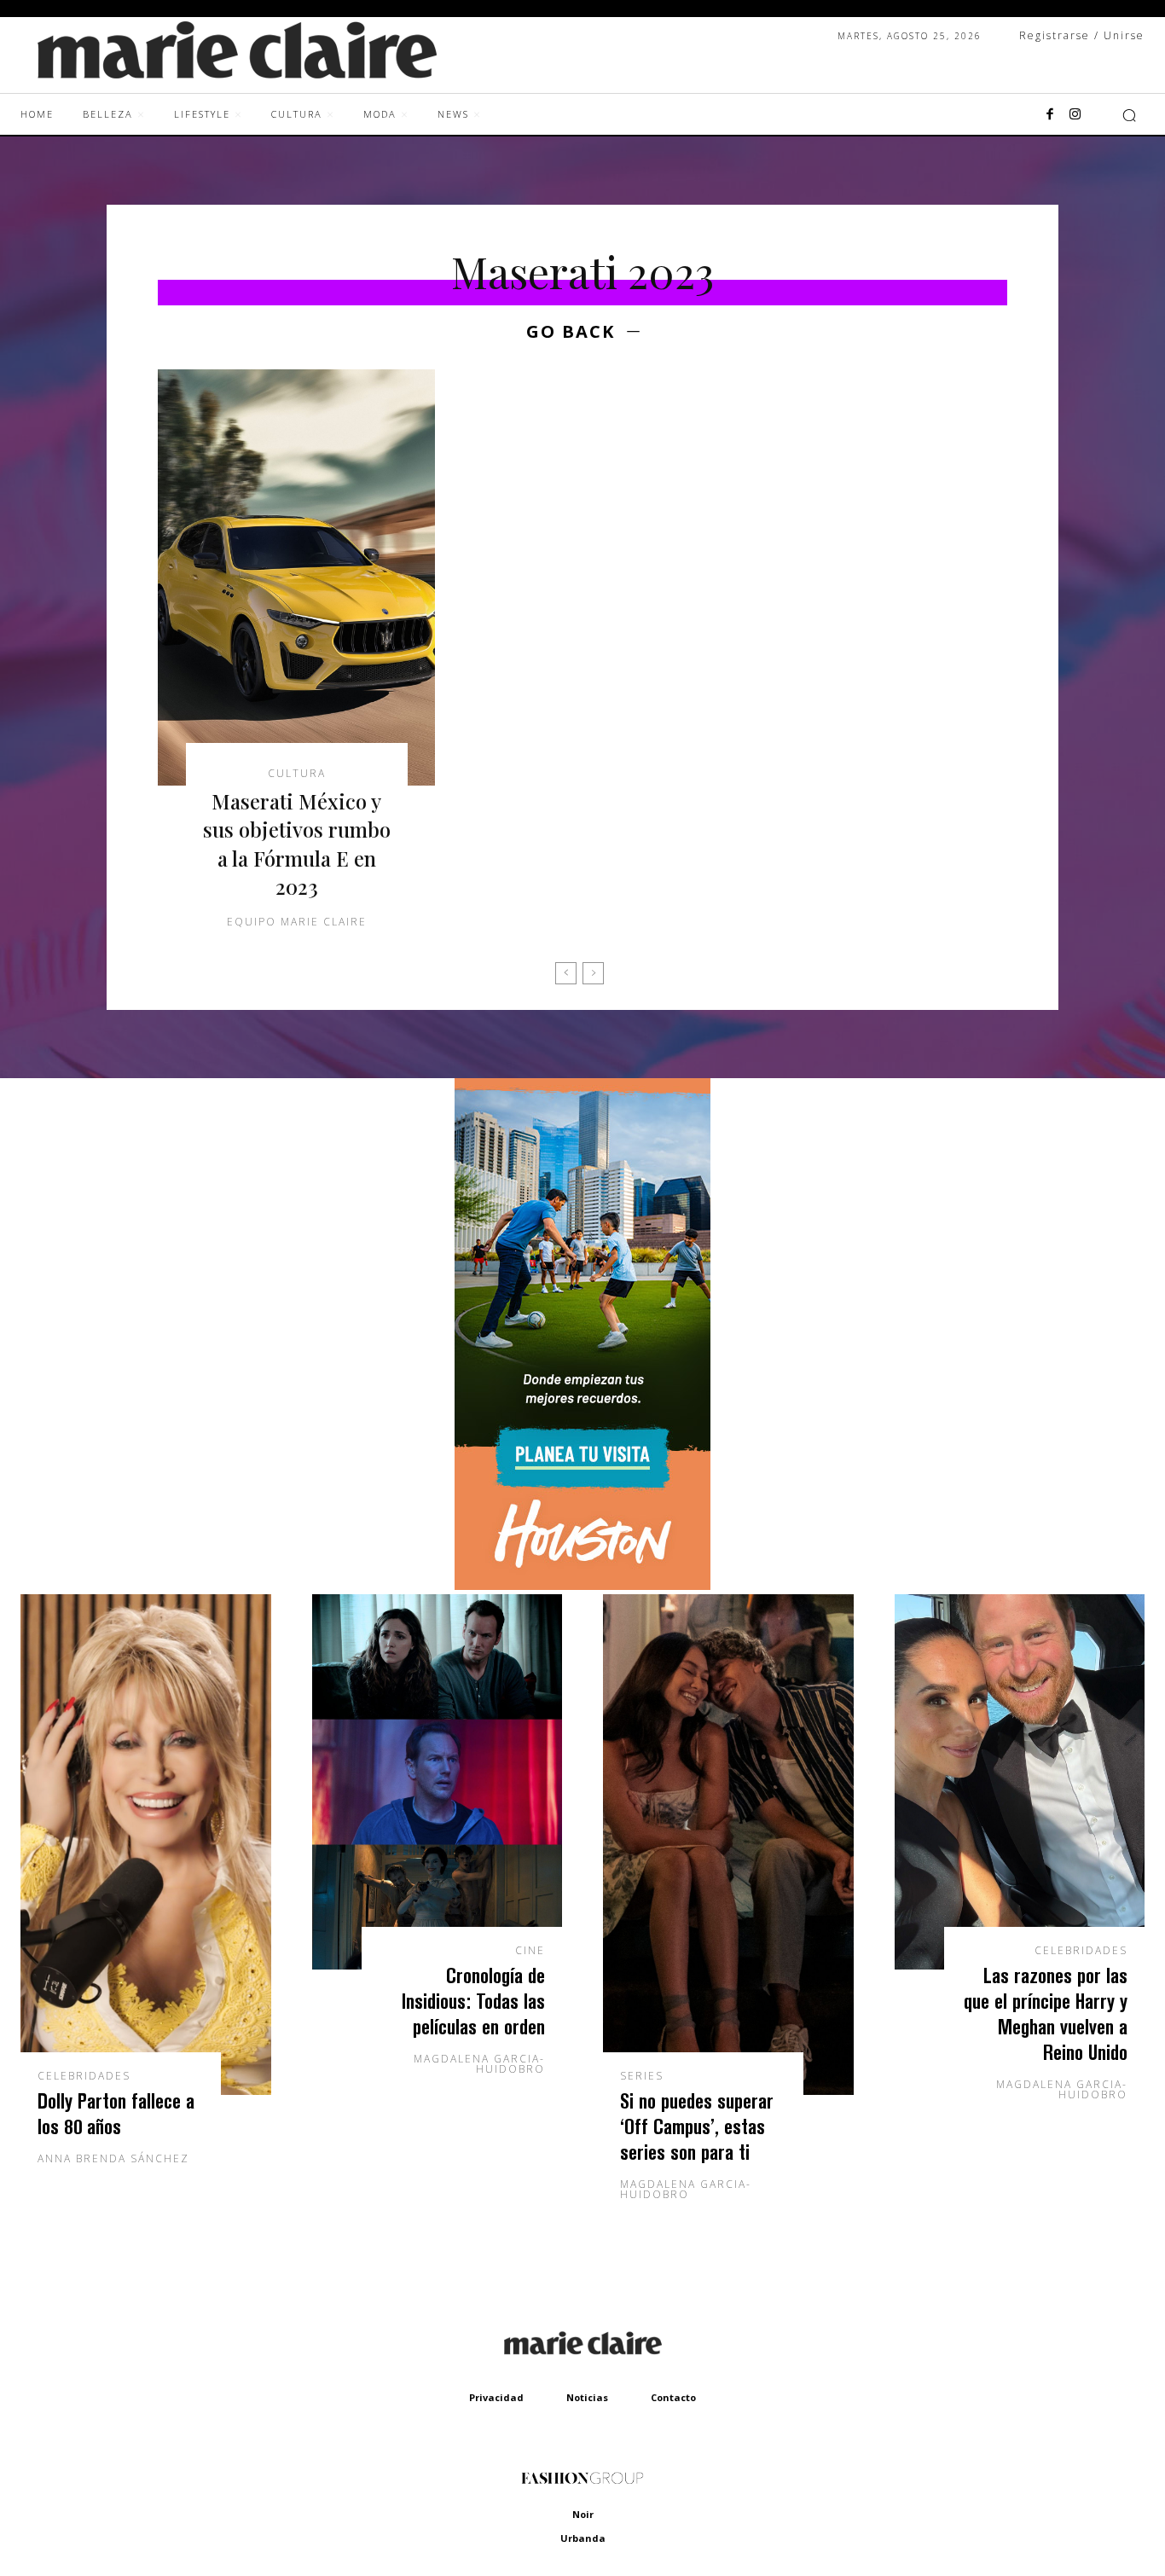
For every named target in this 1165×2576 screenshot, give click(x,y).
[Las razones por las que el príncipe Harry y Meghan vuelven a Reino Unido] (1020, 1782)
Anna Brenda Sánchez (113, 2158)
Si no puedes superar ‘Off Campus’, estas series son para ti (697, 2126)
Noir (583, 2514)
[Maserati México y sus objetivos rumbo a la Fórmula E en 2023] (296, 577)
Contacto (673, 2397)
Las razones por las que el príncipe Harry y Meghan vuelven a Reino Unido (1046, 2013)
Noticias (587, 2397)
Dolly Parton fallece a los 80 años (116, 2113)
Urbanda (583, 2538)
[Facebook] (1050, 115)
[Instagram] (1075, 115)
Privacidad (496, 2397)
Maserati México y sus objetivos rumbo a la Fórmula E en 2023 (297, 844)
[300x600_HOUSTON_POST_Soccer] (582, 1585)
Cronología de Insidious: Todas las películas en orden (473, 2001)
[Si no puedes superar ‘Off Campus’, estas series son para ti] (728, 1845)
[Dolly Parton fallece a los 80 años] (146, 1845)
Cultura (297, 774)
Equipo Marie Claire (297, 922)
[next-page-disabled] (593, 973)
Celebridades (84, 2076)
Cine (530, 1951)
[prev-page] (566, 973)
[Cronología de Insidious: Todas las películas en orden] (438, 1782)
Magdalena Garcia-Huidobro (479, 2064)
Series (642, 2076)
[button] (1129, 115)
